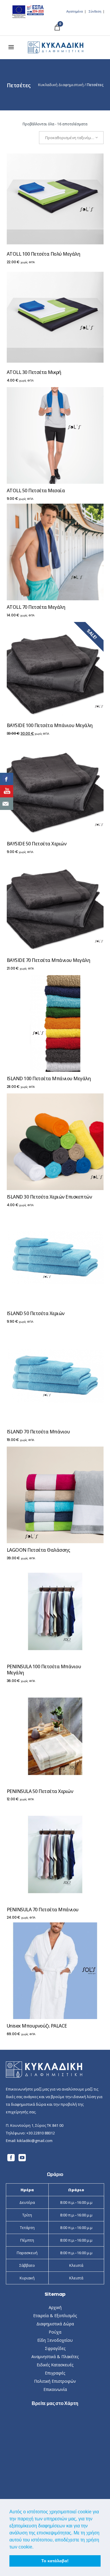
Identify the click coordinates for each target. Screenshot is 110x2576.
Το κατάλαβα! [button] (55, 2561)
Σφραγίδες (55, 2348)
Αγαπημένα (75, 12)
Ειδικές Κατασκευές (55, 2365)
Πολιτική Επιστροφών (55, 2381)
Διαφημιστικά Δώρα (55, 2324)
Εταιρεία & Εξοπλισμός (55, 2316)
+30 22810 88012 (41, 2133)
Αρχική (55, 2307)
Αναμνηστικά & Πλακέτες (55, 2357)
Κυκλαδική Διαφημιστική (61, 85)
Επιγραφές (55, 2373)
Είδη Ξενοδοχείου (55, 2340)
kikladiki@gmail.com (35, 2141)
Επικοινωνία (55, 2389)
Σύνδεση (95, 12)
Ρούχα (55, 2332)
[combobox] (71, 138)
